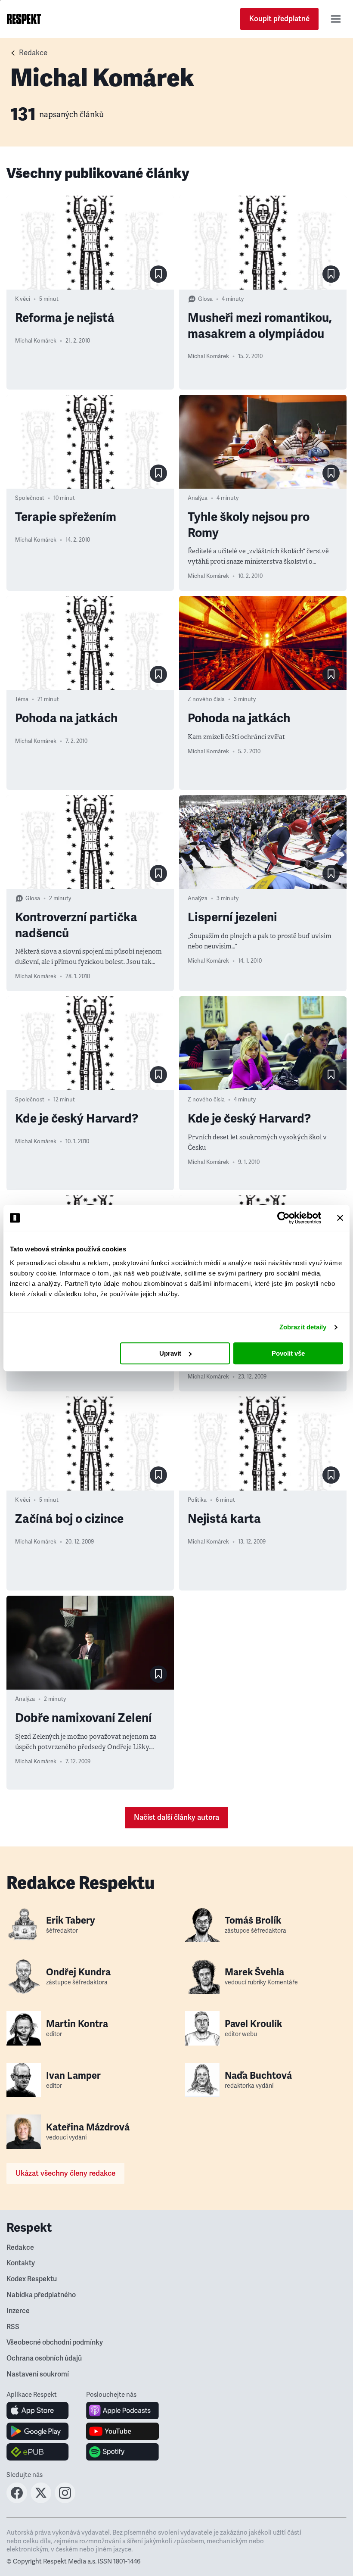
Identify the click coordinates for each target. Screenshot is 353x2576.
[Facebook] (17, 2501)
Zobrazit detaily (303, 1327)
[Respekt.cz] (24, 19)
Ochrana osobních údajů (44, 2358)
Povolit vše (288, 1353)
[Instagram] (65, 2501)
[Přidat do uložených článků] (158, 274)
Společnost (30, 498)
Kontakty (21, 2263)
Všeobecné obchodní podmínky (55, 2342)
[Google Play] (38, 2431)
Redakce (20, 2248)
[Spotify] (122, 2452)
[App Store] (38, 2411)
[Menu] (336, 19)
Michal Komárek (36, 341)
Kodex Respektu (32, 2279)
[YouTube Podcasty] (122, 2431)
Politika (197, 1500)
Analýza (198, 498)
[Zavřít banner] (340, 1218)
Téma (22, 699)
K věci (23, 299)
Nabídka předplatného (41, 2295)
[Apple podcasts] (122, 2411)
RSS (13, 2327)
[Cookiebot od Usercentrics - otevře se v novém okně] (283, 1218)
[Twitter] (41, 2501)
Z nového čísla (206, 699)
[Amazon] (38, 2452)
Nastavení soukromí (38, 2374)
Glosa (205, 299)
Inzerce (18, 2311)
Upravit (170, 1353)
